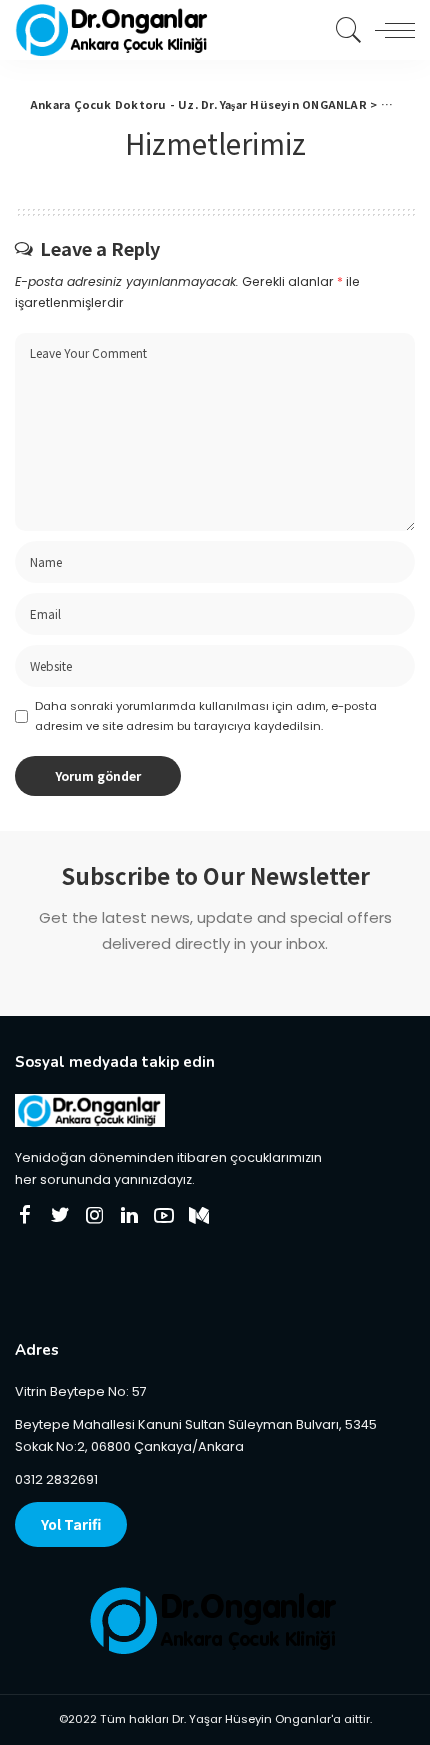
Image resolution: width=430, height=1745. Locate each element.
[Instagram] (95, 1216)
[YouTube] (164, 1216)
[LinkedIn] (129, 1216)
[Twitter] (60, 1216)
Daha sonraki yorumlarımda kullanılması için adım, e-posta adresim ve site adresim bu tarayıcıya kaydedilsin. (206, 715)
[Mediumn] (199, 1216)
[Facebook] (25, 1216)
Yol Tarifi (71, 1524)
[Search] (344, 30)
